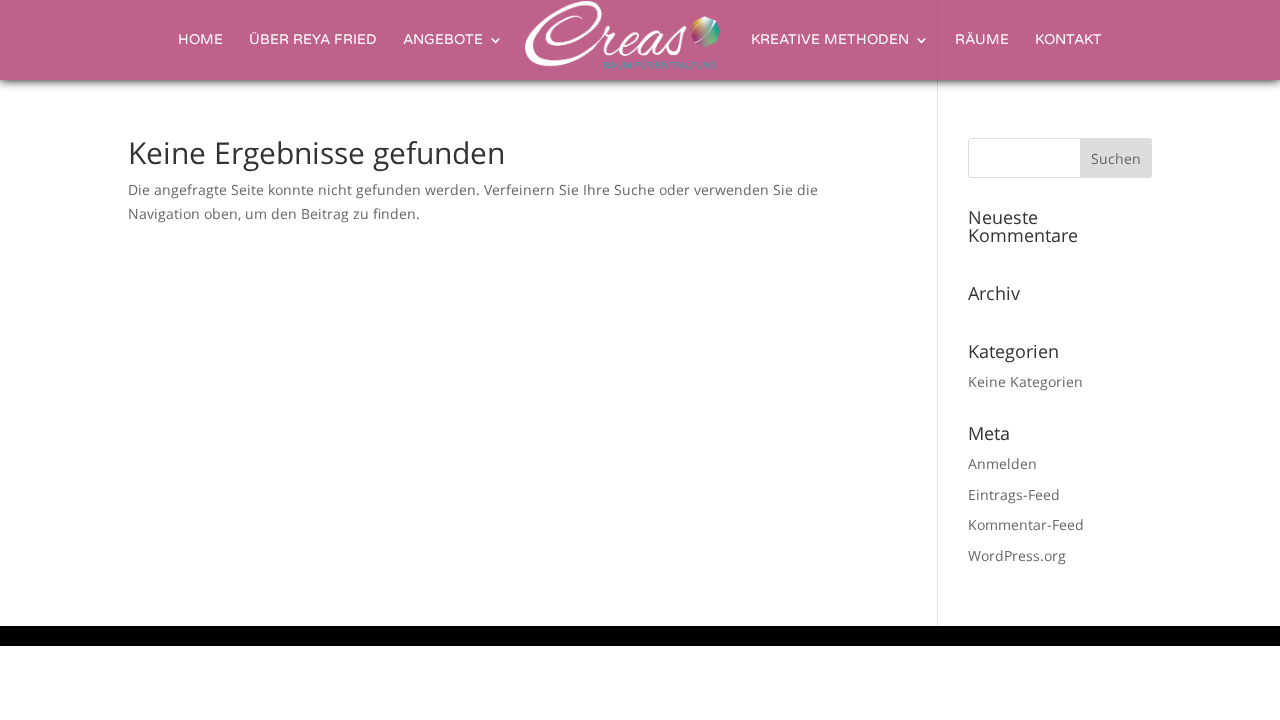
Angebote (443, 40)
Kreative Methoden (830, 40)
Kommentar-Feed (1026, 524)
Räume (982, 40)
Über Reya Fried (313, 40)
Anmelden (1002, 463)
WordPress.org (1017, 555)
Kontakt (1068, 40)
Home (200, 40)
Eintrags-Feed (1014, 494)
